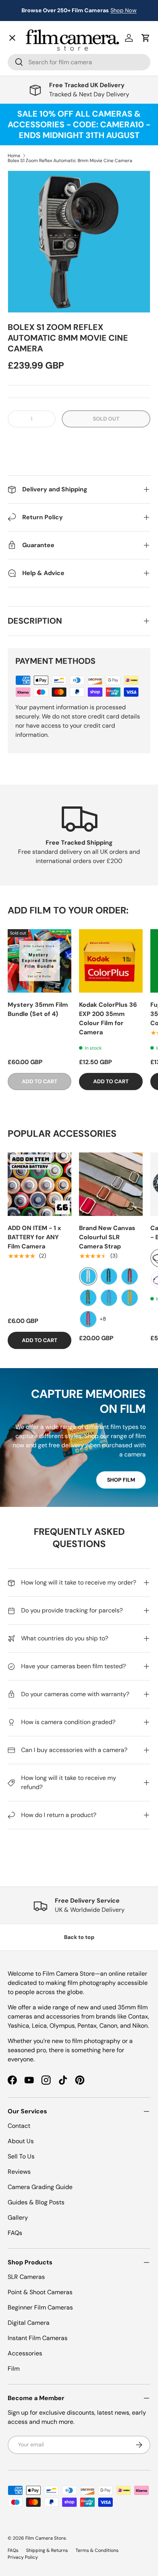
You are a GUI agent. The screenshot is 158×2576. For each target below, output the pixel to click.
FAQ (20, 262)
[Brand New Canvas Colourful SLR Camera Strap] (111, 1184)
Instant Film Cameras (38, 2338)
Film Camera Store (46, 2538)
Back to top (79, 1937)
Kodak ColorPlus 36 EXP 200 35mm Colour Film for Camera (108, 1018)
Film (14, 2369)
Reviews (19, 2172)
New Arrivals (33, 52)
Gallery (24, 245)
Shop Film (121, 1480)
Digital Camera (29, 2323)
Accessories (25, 2353)
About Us (21, 2141)
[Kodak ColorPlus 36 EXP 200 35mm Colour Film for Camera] (111, 961)
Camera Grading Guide (40, 2187)
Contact (25, 228)
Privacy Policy (23, 2557)
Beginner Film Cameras (40, 2307)
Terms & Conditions (97, 2550)
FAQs (15, 2233)
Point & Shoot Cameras (40, 2292)
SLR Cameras (26, 2277)
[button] (79, 442)
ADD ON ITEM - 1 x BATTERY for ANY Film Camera (34, 1237)
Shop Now (123, 10)
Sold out (106, 419)
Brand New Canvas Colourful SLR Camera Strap (107, 1237)
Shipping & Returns (47, 2550)
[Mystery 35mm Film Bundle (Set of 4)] (39, 961)
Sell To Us (21, 2156)
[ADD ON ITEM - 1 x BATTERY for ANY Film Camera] (39, 1184)
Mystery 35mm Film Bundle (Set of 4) (38, 1009)
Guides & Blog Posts (36, 2202)
